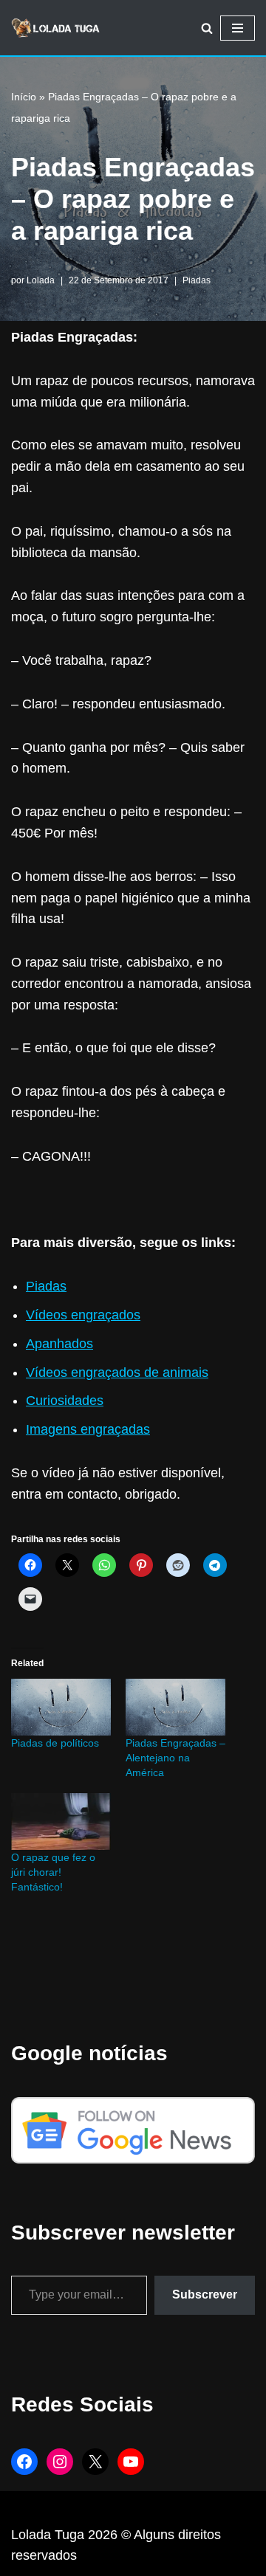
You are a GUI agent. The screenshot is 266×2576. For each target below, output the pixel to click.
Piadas (197, 280)
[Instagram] (60, 2462)
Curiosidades (65, 1401)
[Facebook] (24, 2462)
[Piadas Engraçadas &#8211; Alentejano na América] (175, 1707)
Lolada (41, 280)
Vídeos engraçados (83, 1315)
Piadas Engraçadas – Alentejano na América (175, 1758)
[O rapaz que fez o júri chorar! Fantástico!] (61, 1821)
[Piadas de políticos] (61, 1707)
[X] (95, 2462)
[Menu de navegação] (238, 28)
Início (24, 97)
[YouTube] (131, 2462)
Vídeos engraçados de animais (117, 1372)
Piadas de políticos (55, 1743)
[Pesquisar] (207, 28)
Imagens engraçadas (88, 1429)
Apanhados (59, 1344)
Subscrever (205, 2294)
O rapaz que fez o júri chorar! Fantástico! (53, 1872)
